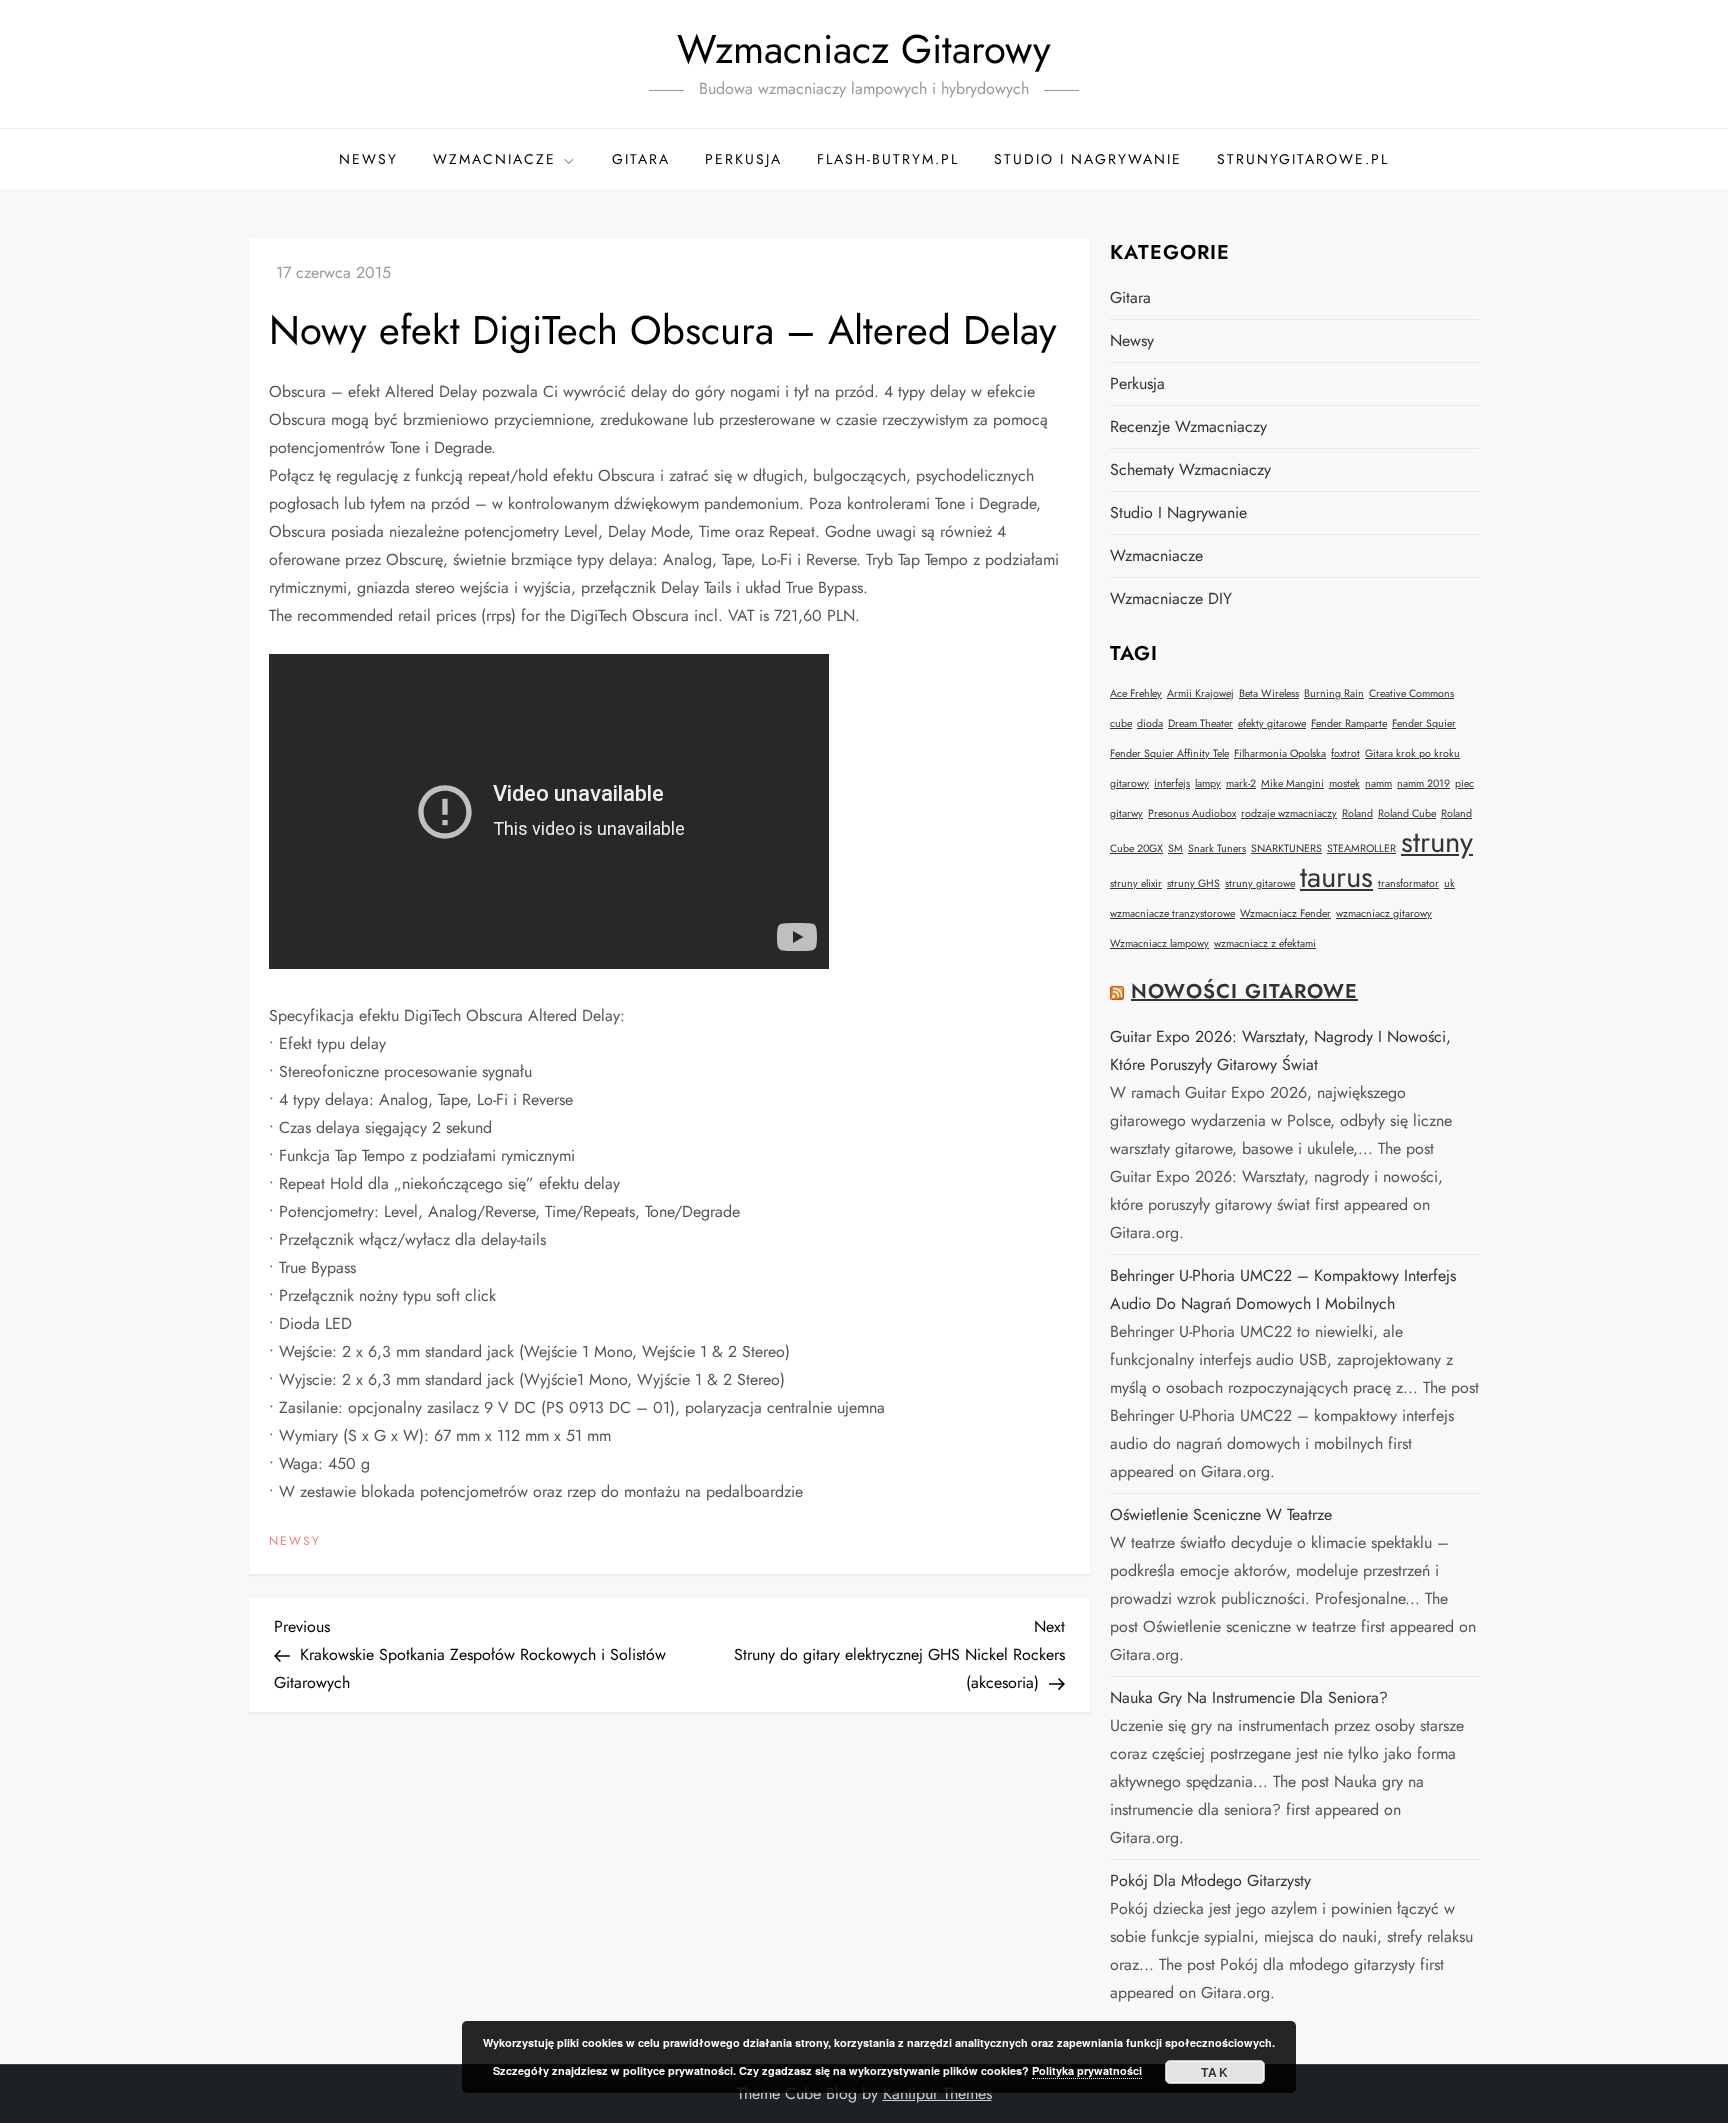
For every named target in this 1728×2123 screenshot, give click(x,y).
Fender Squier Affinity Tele (1169, 753)
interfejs (1172, 783)
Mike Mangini (1292, 783)
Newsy (368, 159)
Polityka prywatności (1087, 2070)
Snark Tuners (1217, 848)
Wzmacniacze (494, 159)
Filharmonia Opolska (1280, 753)
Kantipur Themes (937, 2093)
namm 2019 (1423, 783)
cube (1121, 723)
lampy (1208, 783)
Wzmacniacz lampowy (1159, 943)
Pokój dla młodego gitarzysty (1210, 1880)
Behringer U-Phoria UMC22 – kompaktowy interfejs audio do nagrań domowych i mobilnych (1283, 1289)
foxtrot (1345, 753)
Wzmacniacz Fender (1285, 913)
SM (1175, 848)
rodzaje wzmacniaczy (1289, 813)
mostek (1344, 783)
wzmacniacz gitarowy (1384, 913)
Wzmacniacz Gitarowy (864, 49)
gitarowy (1129, 783)
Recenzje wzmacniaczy (1188, 426)
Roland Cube (1407, 813)
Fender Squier (1424, 723)
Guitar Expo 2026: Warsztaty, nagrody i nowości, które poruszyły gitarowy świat (1280, 1050)
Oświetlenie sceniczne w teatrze (1221, 1514)
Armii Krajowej (1200, 693)
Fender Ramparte (1349, 723)
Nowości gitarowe (1244, 991)
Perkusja (743, 159)
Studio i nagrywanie (1088, 159)
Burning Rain (1334, 693)
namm (1378, 783)
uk (1449, 883)
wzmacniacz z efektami (1265, 943)
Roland (1357, 813)
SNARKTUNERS (1286, 848)
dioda (1150, 723)
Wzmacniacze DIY (1171, 598)
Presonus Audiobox (1192, 813)
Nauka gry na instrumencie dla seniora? (1249, 1697)
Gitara (641, 159)
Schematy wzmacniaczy (1190, 469)
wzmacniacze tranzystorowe (1172, 913)
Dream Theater (1200, 723)
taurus (1336, 877)
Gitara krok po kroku (1412, 753)
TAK (1215, 2072)
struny (1437, 842)
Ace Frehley (1136, 693)
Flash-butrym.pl (888, 159)
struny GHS (1193, 883)
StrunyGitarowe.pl (1303, 159)
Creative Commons (1411, 693)
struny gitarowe (1260, 883)
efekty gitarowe (1272, 723)
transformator (1408, 883)
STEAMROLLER (1361, 848)
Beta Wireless (1269, 693)
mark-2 (1241, 783)
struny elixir (1136, 883)
